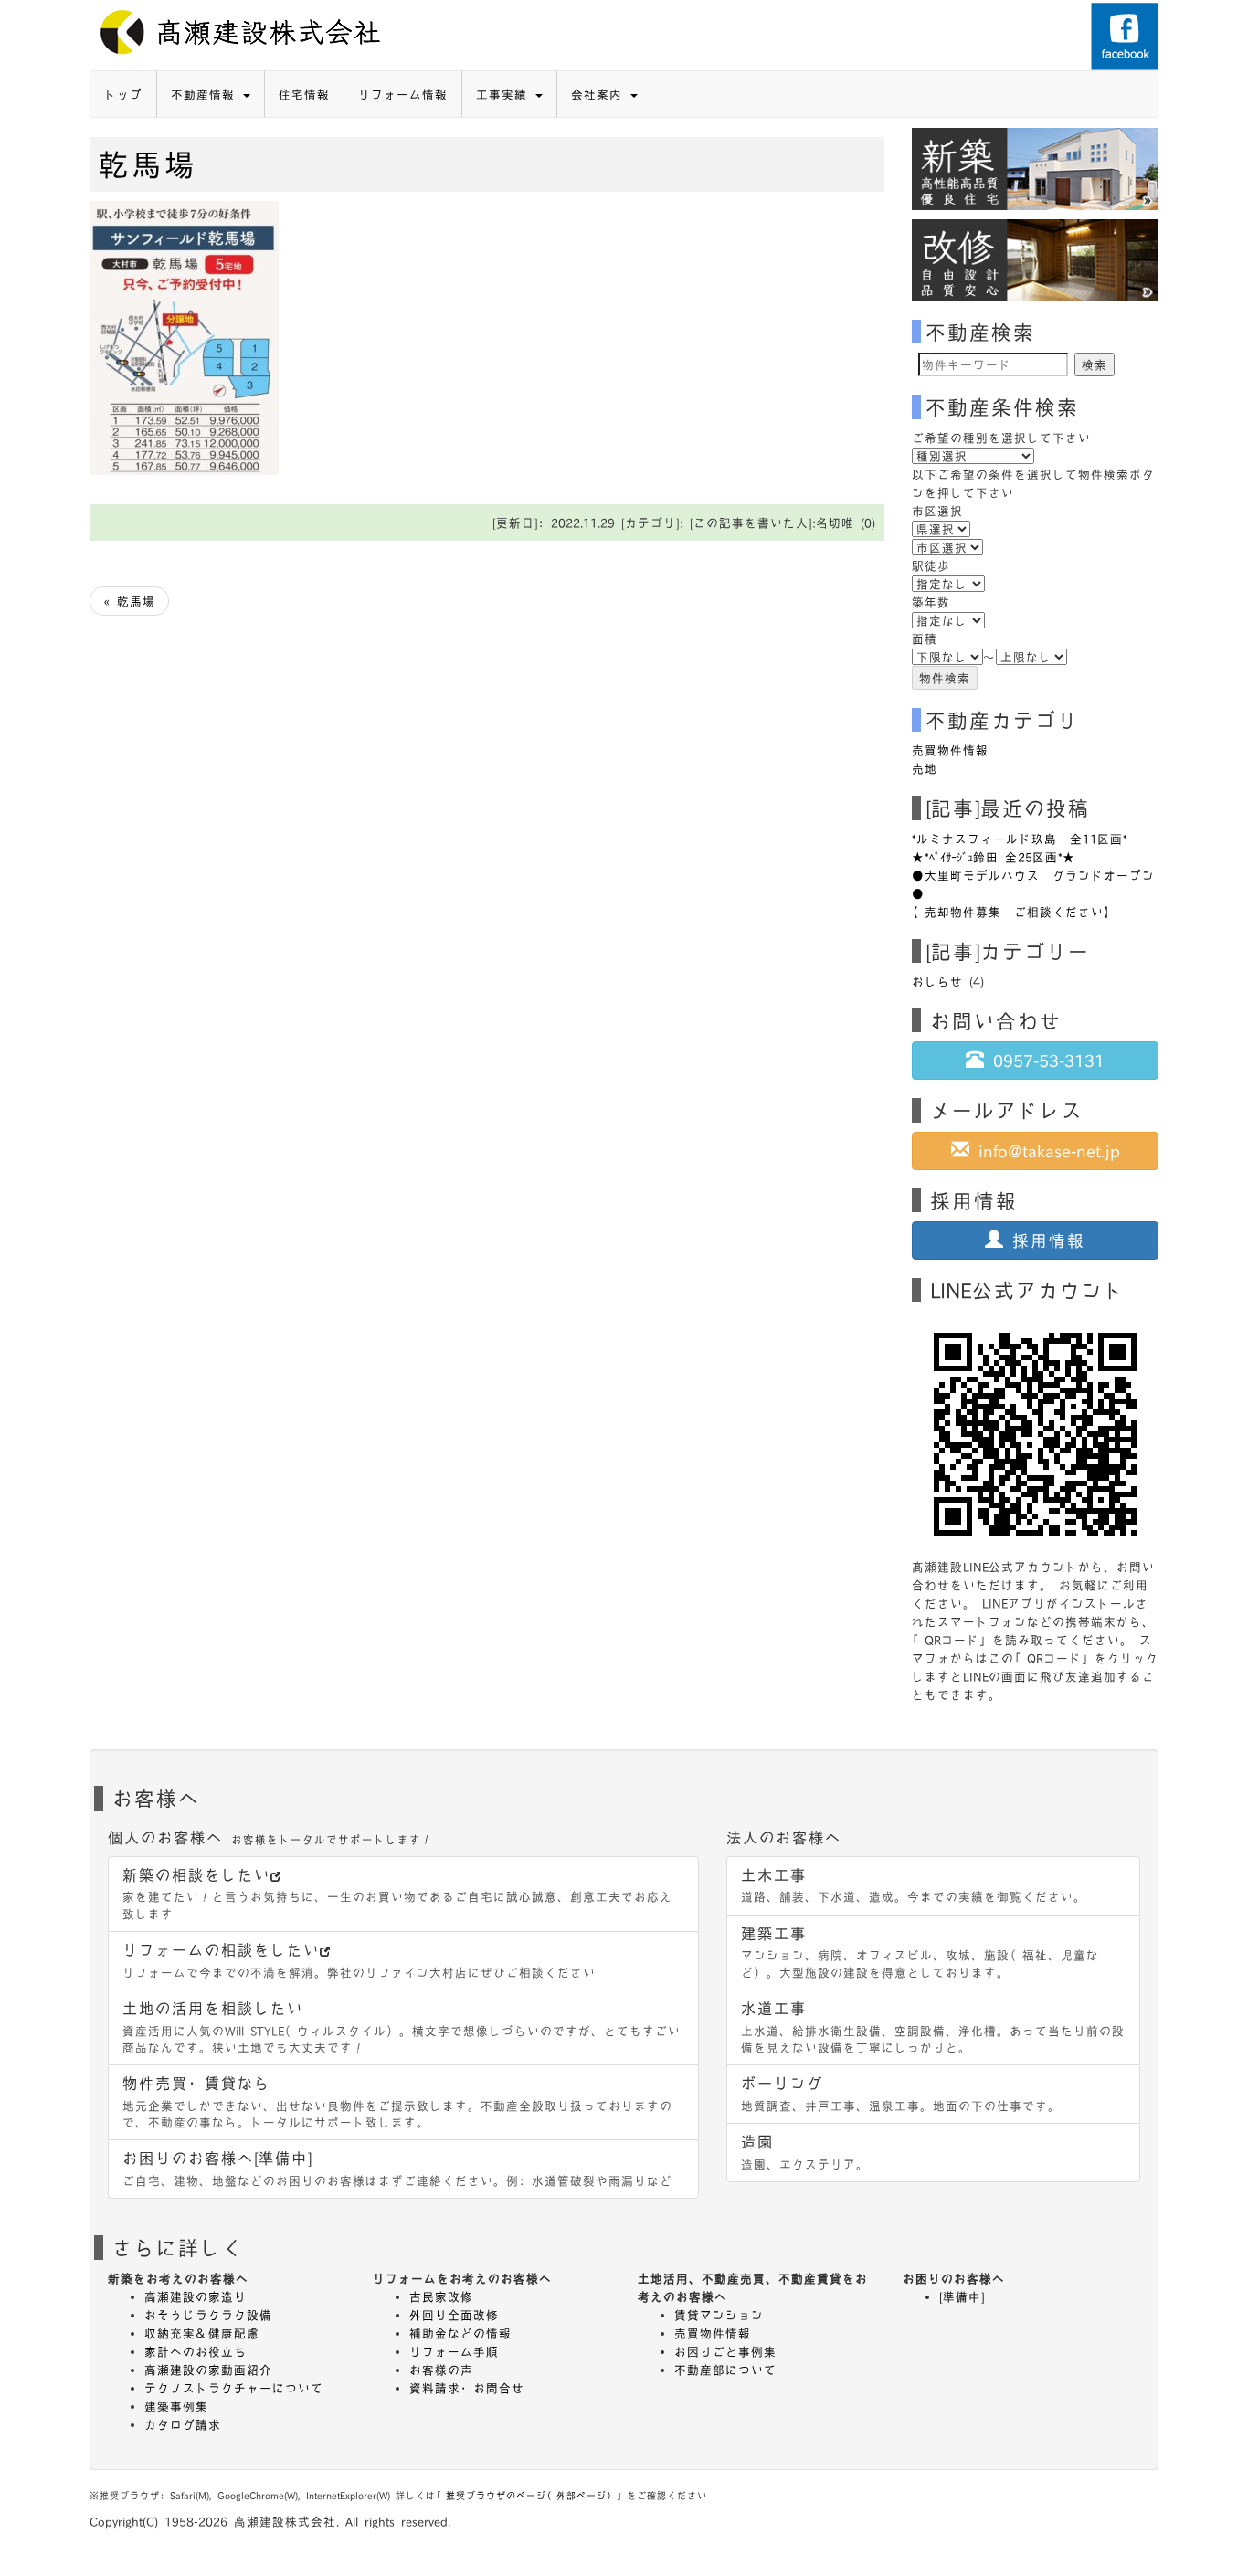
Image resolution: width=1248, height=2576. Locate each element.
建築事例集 (176, 2406)
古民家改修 (441, 2296)
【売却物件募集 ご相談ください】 (1014, 912)
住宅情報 (304, 94)
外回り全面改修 (454, 2315)
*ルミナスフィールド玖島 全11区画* (1020, 839)
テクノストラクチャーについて (234, 2388)
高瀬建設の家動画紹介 (208, 2370)
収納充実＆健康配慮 (202, 2333)
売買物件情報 (950, 750)
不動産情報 (206, 94)
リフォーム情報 (403, 94)
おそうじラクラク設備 (208, 2315)
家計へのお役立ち (196, 2351)
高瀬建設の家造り (196, 2296)
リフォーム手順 (454, 2351)
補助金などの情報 (460, 2333)
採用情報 (1044, 1240)
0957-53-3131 (1044, 1060)
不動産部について (725, 2370)
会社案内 (600, 94)
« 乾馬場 (129, 601)
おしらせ (937, 981)
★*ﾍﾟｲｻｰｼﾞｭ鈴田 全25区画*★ (994, 857)
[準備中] (962, 2296)
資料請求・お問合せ (467, 2388)
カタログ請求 (183, 2424)
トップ (123, 94)
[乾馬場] (184, 335)
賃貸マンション (719, 2315)
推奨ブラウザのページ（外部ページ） (531, 2495)
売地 (925, 768)
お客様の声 (441, 2370)
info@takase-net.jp (1045, 1151)
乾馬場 (148, 164)
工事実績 (505, 94)
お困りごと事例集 (725, 2351)
